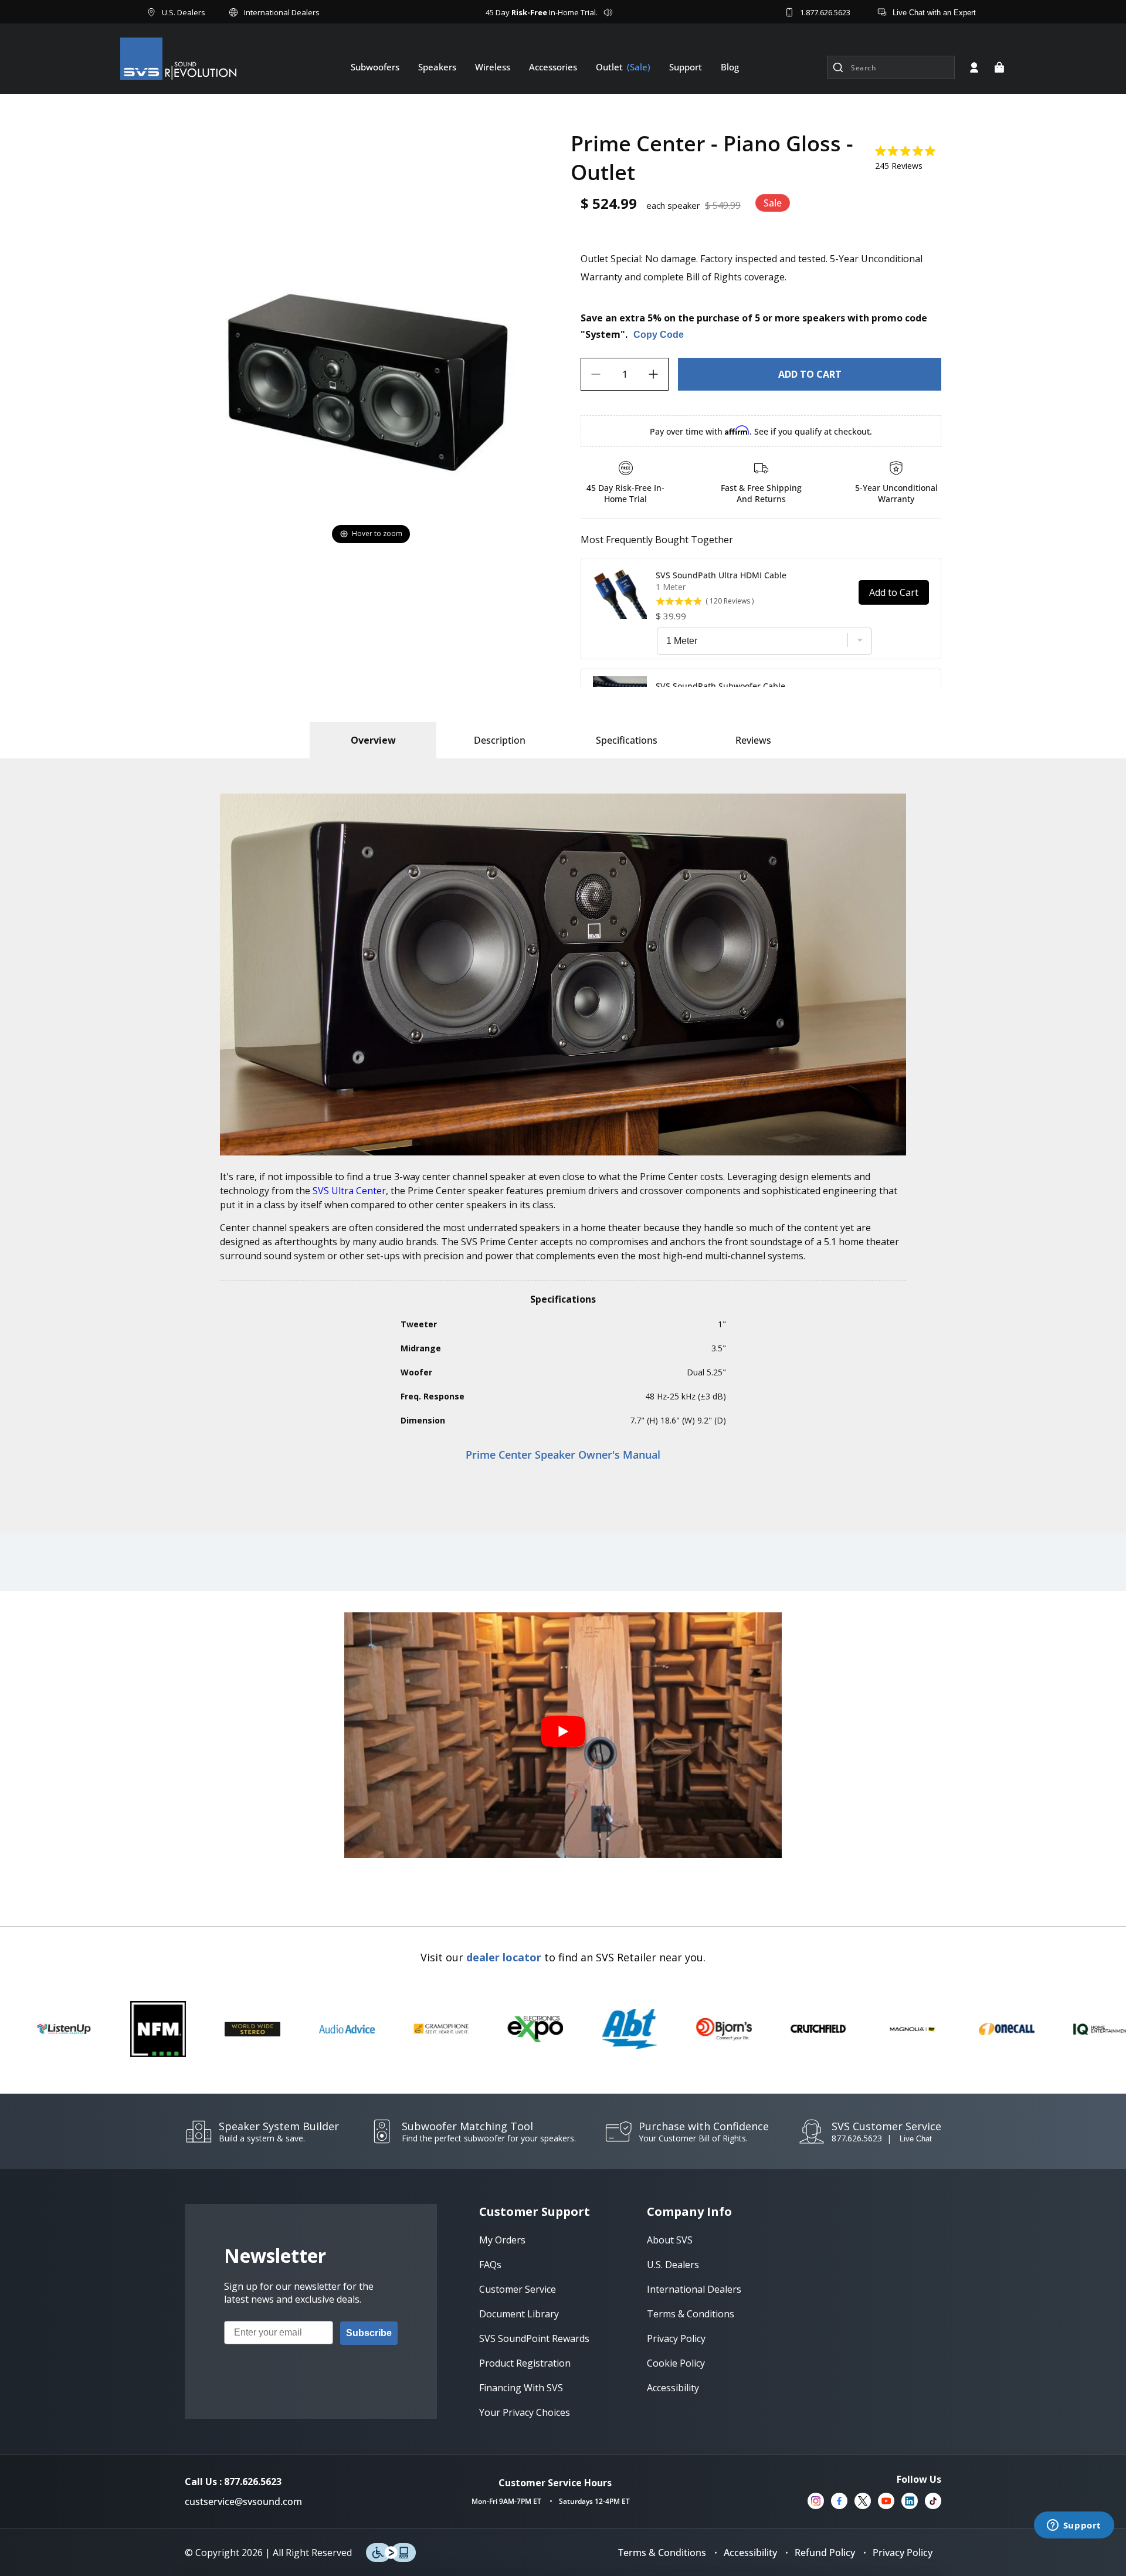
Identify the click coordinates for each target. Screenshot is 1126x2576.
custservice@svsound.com (243, 2502)
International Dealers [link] (694, 2289)
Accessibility (750, 2553)
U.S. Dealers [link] (673, 2265)
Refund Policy (825, 2553)
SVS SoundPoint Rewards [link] (534, 2338)
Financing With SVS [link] (521, 2388)
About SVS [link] (670, 2240)
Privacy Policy (903, 2553)
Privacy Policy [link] (676, 2338)
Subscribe (369, 2333)
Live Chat (916, 2139)
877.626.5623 (857, 2138)
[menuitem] (375, 67)
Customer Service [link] (518, 2289)
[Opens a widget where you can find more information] (1074, 2526)
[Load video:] (563, 1736)
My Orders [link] (502, 2240)
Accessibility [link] (673, 2388)
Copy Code (659, 335)
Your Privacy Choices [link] (525, 2412)
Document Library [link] (519, 2314)
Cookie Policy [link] (676, 2363)
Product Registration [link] (525, 2363)
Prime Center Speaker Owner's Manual (563, 1455)
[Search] (838, 67)
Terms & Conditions (662, 2553)
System (603, 334)
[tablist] (373, 740)
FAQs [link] (490, 2265)
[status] (810, 374)
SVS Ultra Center (349, 1191)
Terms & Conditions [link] (691, 2314)
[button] (999, 67)
